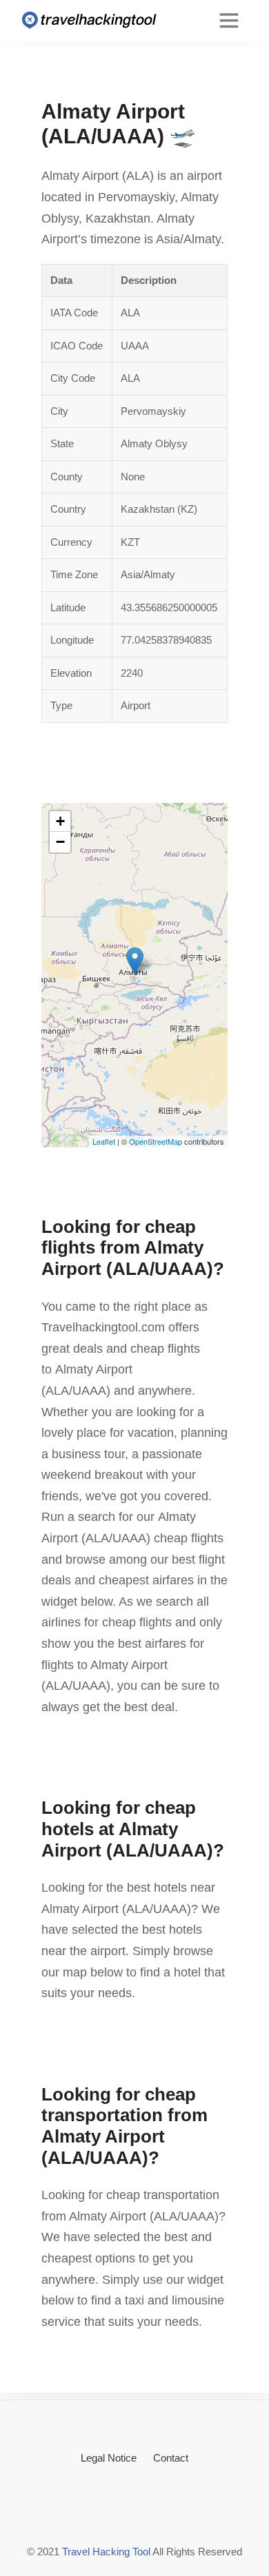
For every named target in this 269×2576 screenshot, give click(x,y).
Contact (171, 2458)
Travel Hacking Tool (106, 2552)
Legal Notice (109, 2458)
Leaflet (104, 1141)
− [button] (60, 842)
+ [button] (60, 821)
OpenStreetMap (156, 1141)
